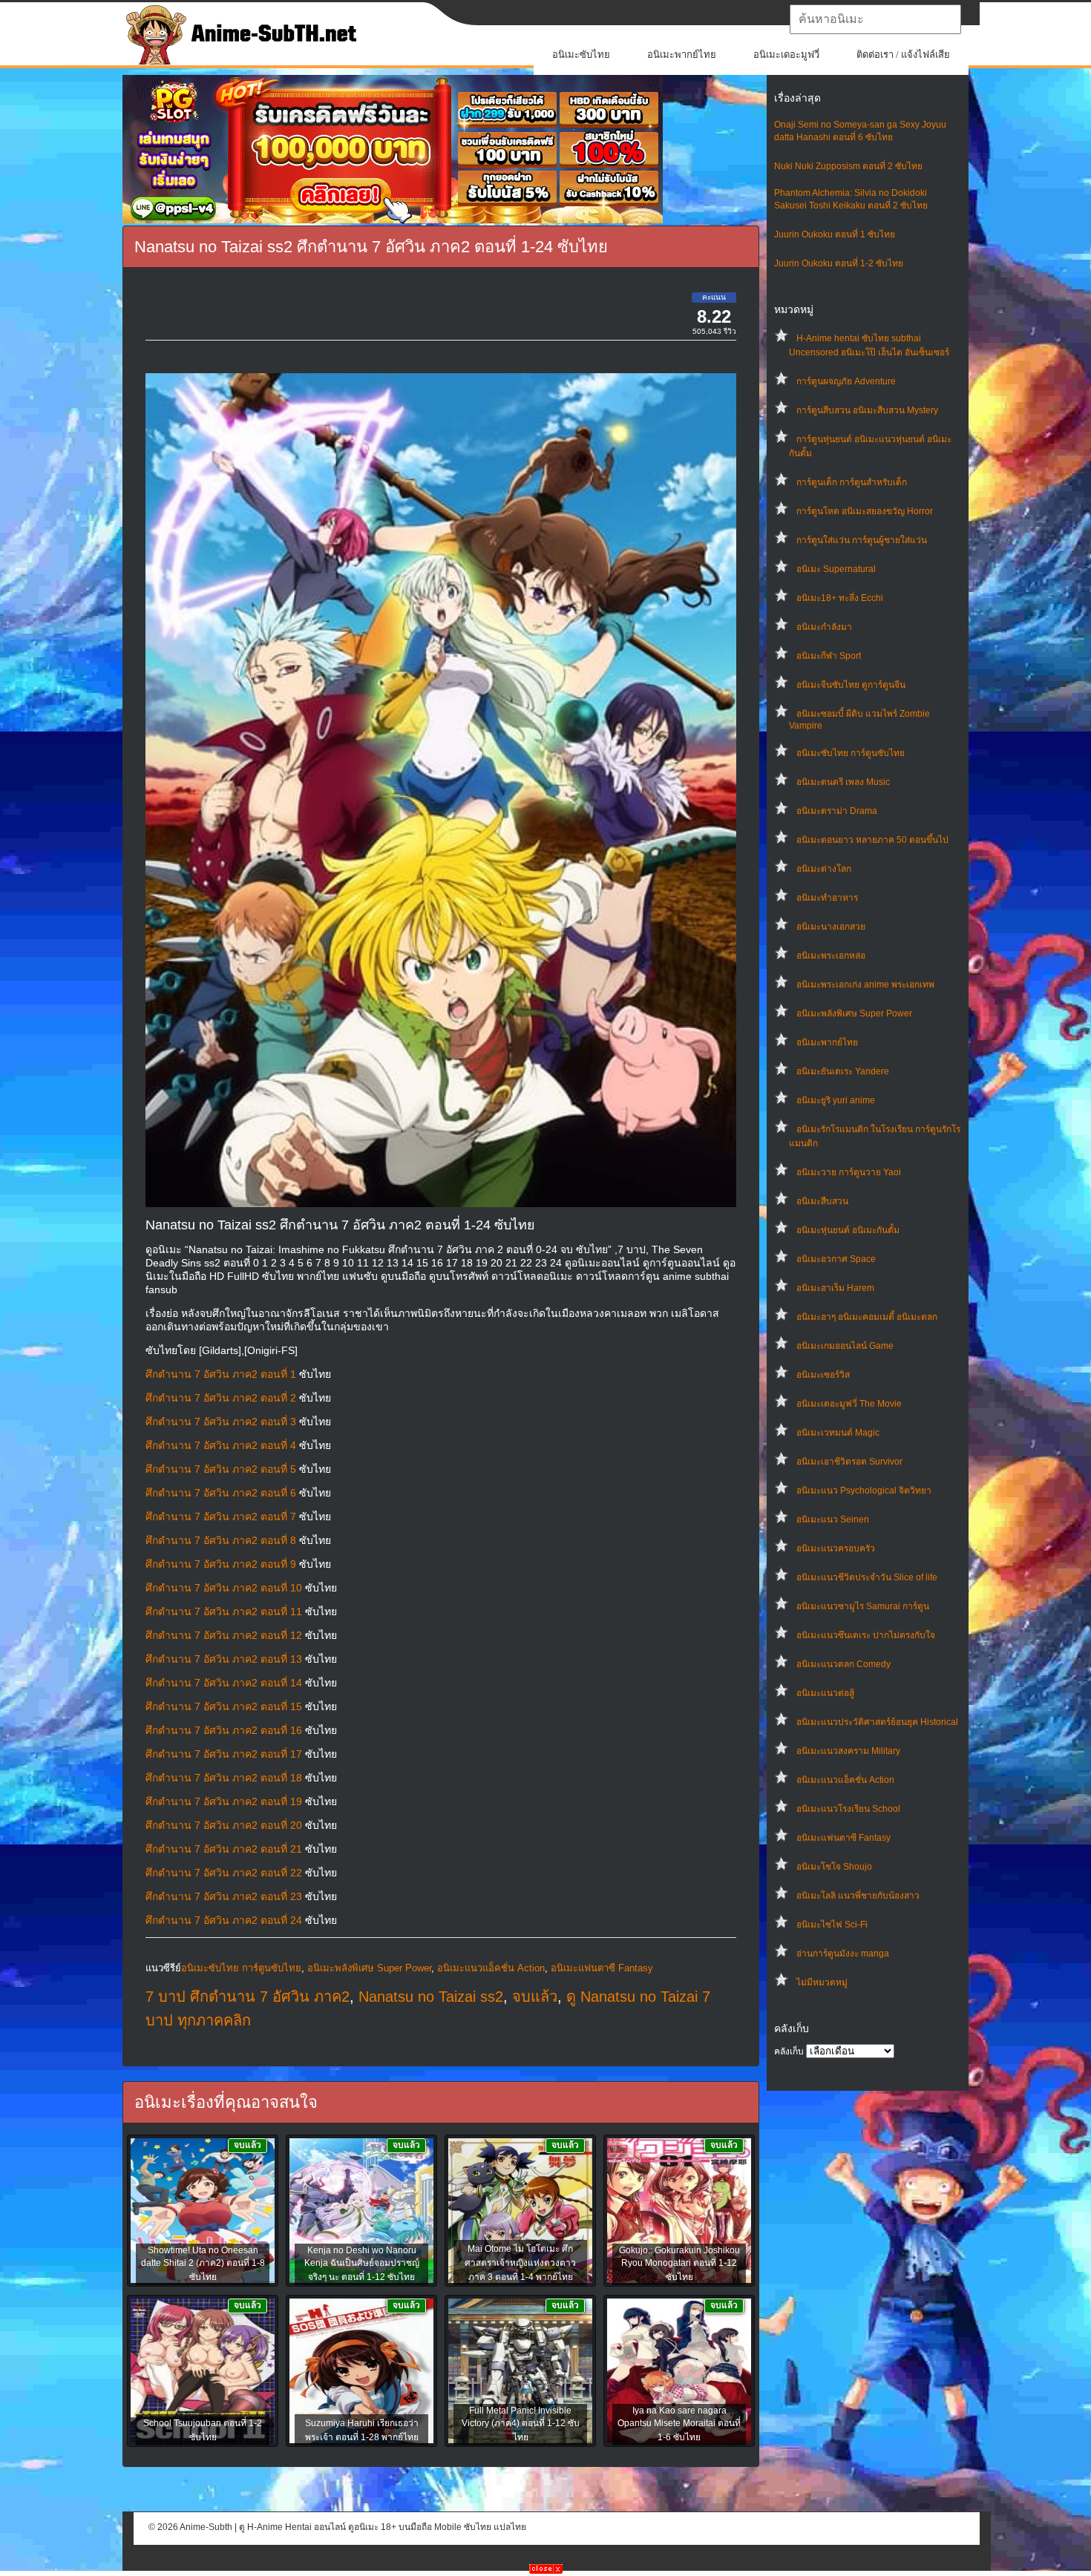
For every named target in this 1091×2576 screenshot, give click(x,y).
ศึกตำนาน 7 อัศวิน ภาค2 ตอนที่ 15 (224, 1706)
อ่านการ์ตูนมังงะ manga (843, 1954)
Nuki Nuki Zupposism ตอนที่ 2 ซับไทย (848, 166)
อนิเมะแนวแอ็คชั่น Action (845, 1780)
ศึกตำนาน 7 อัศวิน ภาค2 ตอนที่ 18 (224, 1778)
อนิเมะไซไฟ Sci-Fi (832, 1925)
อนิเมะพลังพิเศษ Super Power (854, 1013)
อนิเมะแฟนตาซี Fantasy (843, 1838)
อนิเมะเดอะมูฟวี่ (786, 55)
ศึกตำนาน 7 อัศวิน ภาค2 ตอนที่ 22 (224, 1873)
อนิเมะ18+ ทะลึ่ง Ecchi (840, 598)
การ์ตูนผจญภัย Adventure (846, 381)
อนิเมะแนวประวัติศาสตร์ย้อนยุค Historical (877, 1722)
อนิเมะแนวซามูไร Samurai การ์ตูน (863, 1606)
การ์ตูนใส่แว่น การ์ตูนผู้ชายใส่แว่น (862, 540)
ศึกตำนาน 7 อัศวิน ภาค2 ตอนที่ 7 (221, 1517)
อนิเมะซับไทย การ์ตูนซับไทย (851, 753)
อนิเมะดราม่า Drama (837, 811)
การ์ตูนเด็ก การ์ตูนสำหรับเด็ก (852, 482)
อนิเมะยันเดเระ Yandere (843, 1071)
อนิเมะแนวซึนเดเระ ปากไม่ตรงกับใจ (866, 1635)
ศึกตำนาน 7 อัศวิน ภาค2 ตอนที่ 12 (224, 1635)
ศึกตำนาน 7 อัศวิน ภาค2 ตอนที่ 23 (224, 1896)
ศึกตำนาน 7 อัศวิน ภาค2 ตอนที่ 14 (224, 1683)
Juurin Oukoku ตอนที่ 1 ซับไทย (835, 234)
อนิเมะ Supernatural (836, 569)
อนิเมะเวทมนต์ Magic (838, 1433)
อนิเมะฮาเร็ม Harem (835, 1288)
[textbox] (875, 19)
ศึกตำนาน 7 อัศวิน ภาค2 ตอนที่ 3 (221, 1422)
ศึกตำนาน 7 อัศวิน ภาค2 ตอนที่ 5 (221, 1469)
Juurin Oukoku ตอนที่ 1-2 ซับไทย (839, 263)
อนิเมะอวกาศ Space (836, 1259)
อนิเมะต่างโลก (824, 869)
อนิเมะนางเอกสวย (831, 927)
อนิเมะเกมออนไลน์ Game (845, 1346)
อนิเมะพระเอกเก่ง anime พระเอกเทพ (865, 985)
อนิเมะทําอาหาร (827, 898)
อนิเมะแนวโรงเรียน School (848, 1809)
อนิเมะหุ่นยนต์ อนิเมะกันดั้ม (848, 1230)
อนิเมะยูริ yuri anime (836, 1100)
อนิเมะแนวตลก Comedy (843, 1664)
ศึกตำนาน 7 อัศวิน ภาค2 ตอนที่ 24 (224, 1920)
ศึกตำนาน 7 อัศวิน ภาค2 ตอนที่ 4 (221, 1445)
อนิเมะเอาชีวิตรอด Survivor (849, 1462)
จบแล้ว (535, 1997)
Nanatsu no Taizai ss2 (431, 1997)
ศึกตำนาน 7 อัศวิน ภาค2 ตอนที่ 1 (221, 1374)
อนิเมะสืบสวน (822, 1201)
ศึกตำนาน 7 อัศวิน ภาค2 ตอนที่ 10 (224, 1588)
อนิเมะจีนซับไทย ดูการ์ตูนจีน (851, 685)
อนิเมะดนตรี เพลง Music (843, 782)
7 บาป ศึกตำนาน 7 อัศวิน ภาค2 (248, 1997)
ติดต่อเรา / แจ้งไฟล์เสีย (903, 55)
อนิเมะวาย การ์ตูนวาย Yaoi (849, 1172)
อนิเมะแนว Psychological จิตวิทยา (864, 1491)
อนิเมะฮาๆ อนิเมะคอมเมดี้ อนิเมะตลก (867, 1317)
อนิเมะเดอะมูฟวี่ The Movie (849, 1404)
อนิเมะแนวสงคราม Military (848, 1751)
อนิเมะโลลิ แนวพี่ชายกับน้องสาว (858, 1896)
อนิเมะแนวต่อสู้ (825, 1693)
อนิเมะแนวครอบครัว (836, 1548)
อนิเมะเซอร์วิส (823, 1375)
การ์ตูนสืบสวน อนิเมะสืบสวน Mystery (867, 410)
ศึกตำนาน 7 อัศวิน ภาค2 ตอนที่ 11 (224, 1611)
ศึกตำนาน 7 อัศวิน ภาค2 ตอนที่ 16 (224, 1730)
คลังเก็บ (789, 2051)
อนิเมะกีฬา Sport (829, 656)
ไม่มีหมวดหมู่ (822, 1982)
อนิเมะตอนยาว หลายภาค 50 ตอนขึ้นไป (872, 840)
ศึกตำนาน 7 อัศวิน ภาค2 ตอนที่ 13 (224, 1659)
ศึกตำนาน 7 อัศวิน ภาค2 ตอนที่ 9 (221, 1564)
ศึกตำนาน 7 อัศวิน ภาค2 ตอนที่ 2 (221, 1398)
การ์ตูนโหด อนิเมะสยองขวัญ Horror (865, 511)
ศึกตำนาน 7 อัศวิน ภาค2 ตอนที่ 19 (224, 1801)
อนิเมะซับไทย (581, 55)
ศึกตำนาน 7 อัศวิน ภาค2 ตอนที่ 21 (224, 1849)
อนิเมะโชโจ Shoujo (834, 1867)
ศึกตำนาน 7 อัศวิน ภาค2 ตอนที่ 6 (221, 1493)
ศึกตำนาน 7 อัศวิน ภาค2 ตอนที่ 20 (224, 1825)
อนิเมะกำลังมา (824, 627)
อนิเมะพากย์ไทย (682, 55)
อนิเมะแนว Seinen (833, 1519)
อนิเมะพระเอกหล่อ (831, 956)
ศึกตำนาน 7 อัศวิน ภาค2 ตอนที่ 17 (224, 1754)
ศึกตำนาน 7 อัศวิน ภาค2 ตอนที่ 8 (221, 1540)
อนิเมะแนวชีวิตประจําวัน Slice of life (867, 1577)
